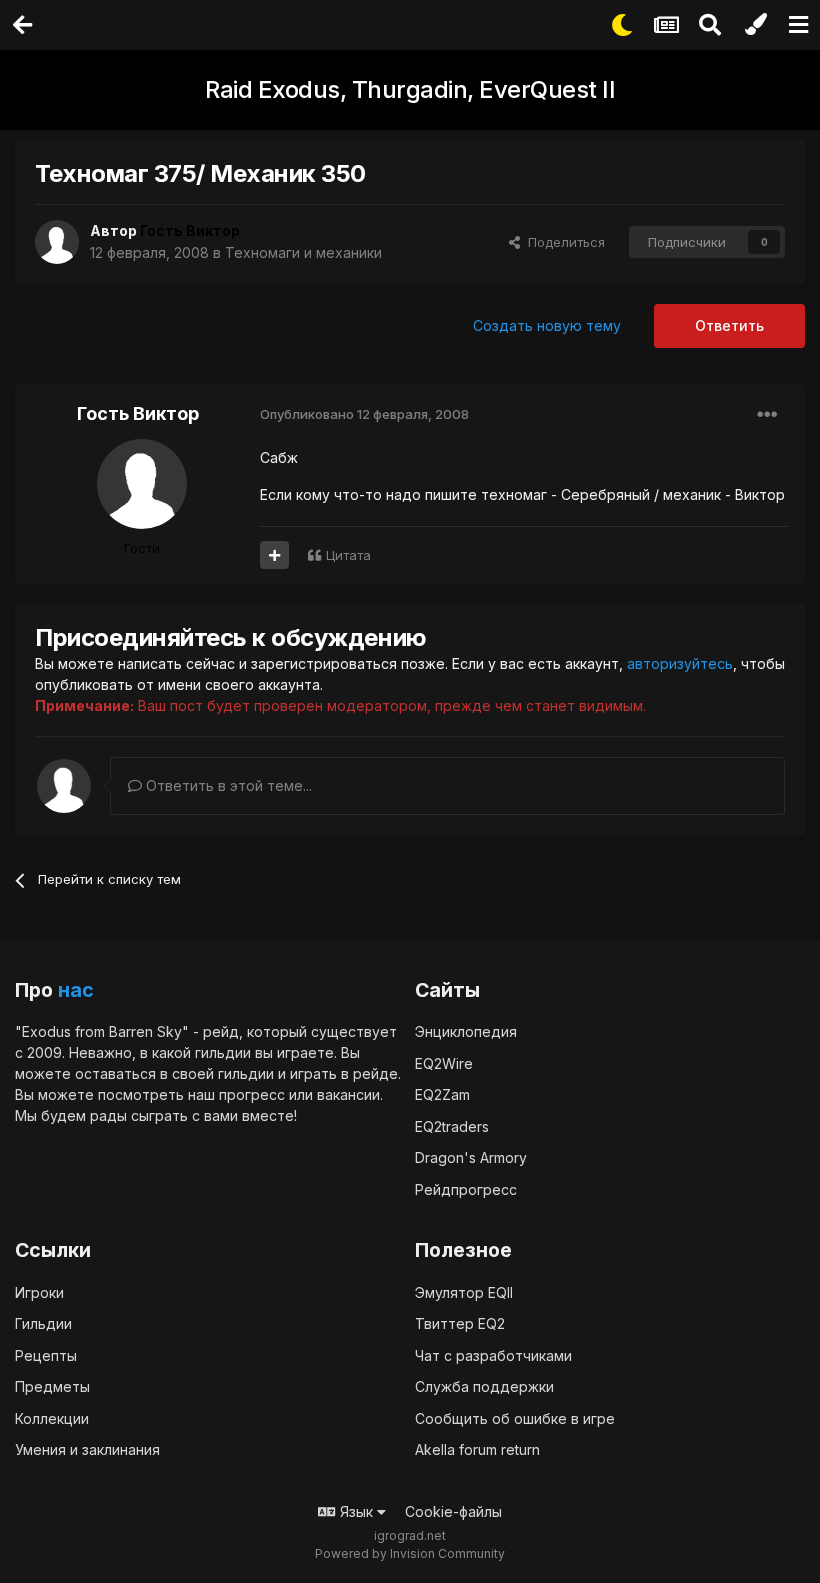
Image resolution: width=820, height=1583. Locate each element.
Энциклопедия (466, 1031)
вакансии (348, 1094)
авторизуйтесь (680, 663)
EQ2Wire (444, 1063)
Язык (356, 1511)
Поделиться (562, 242)
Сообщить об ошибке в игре (515, 1418)
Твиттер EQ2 (460, 1323)
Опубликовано (364, 414)
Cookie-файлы (453, 1511)
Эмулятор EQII (464, 1292)
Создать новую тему (547, 325)
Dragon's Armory (471, 1157)
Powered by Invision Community (410, 1553)
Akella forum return (477, 1449)
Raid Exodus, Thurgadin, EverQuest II (410, 89)
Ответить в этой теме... (227, 785)
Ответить (729, 325)
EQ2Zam (442, 1094)
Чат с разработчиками (493, 1355)
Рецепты (46, 1355)
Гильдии (43, 1323)
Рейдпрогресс (466, 1189)
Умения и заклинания (87, 1449)
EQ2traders (452, 1126)
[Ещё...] (767, 415)
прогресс (252, 1094)
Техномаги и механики (303, 252)
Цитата (348, 555)
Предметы (52, 1386)
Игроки (39, 1292)
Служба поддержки (484, 1386)
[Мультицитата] (274, 555)
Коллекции (52, 1418)
